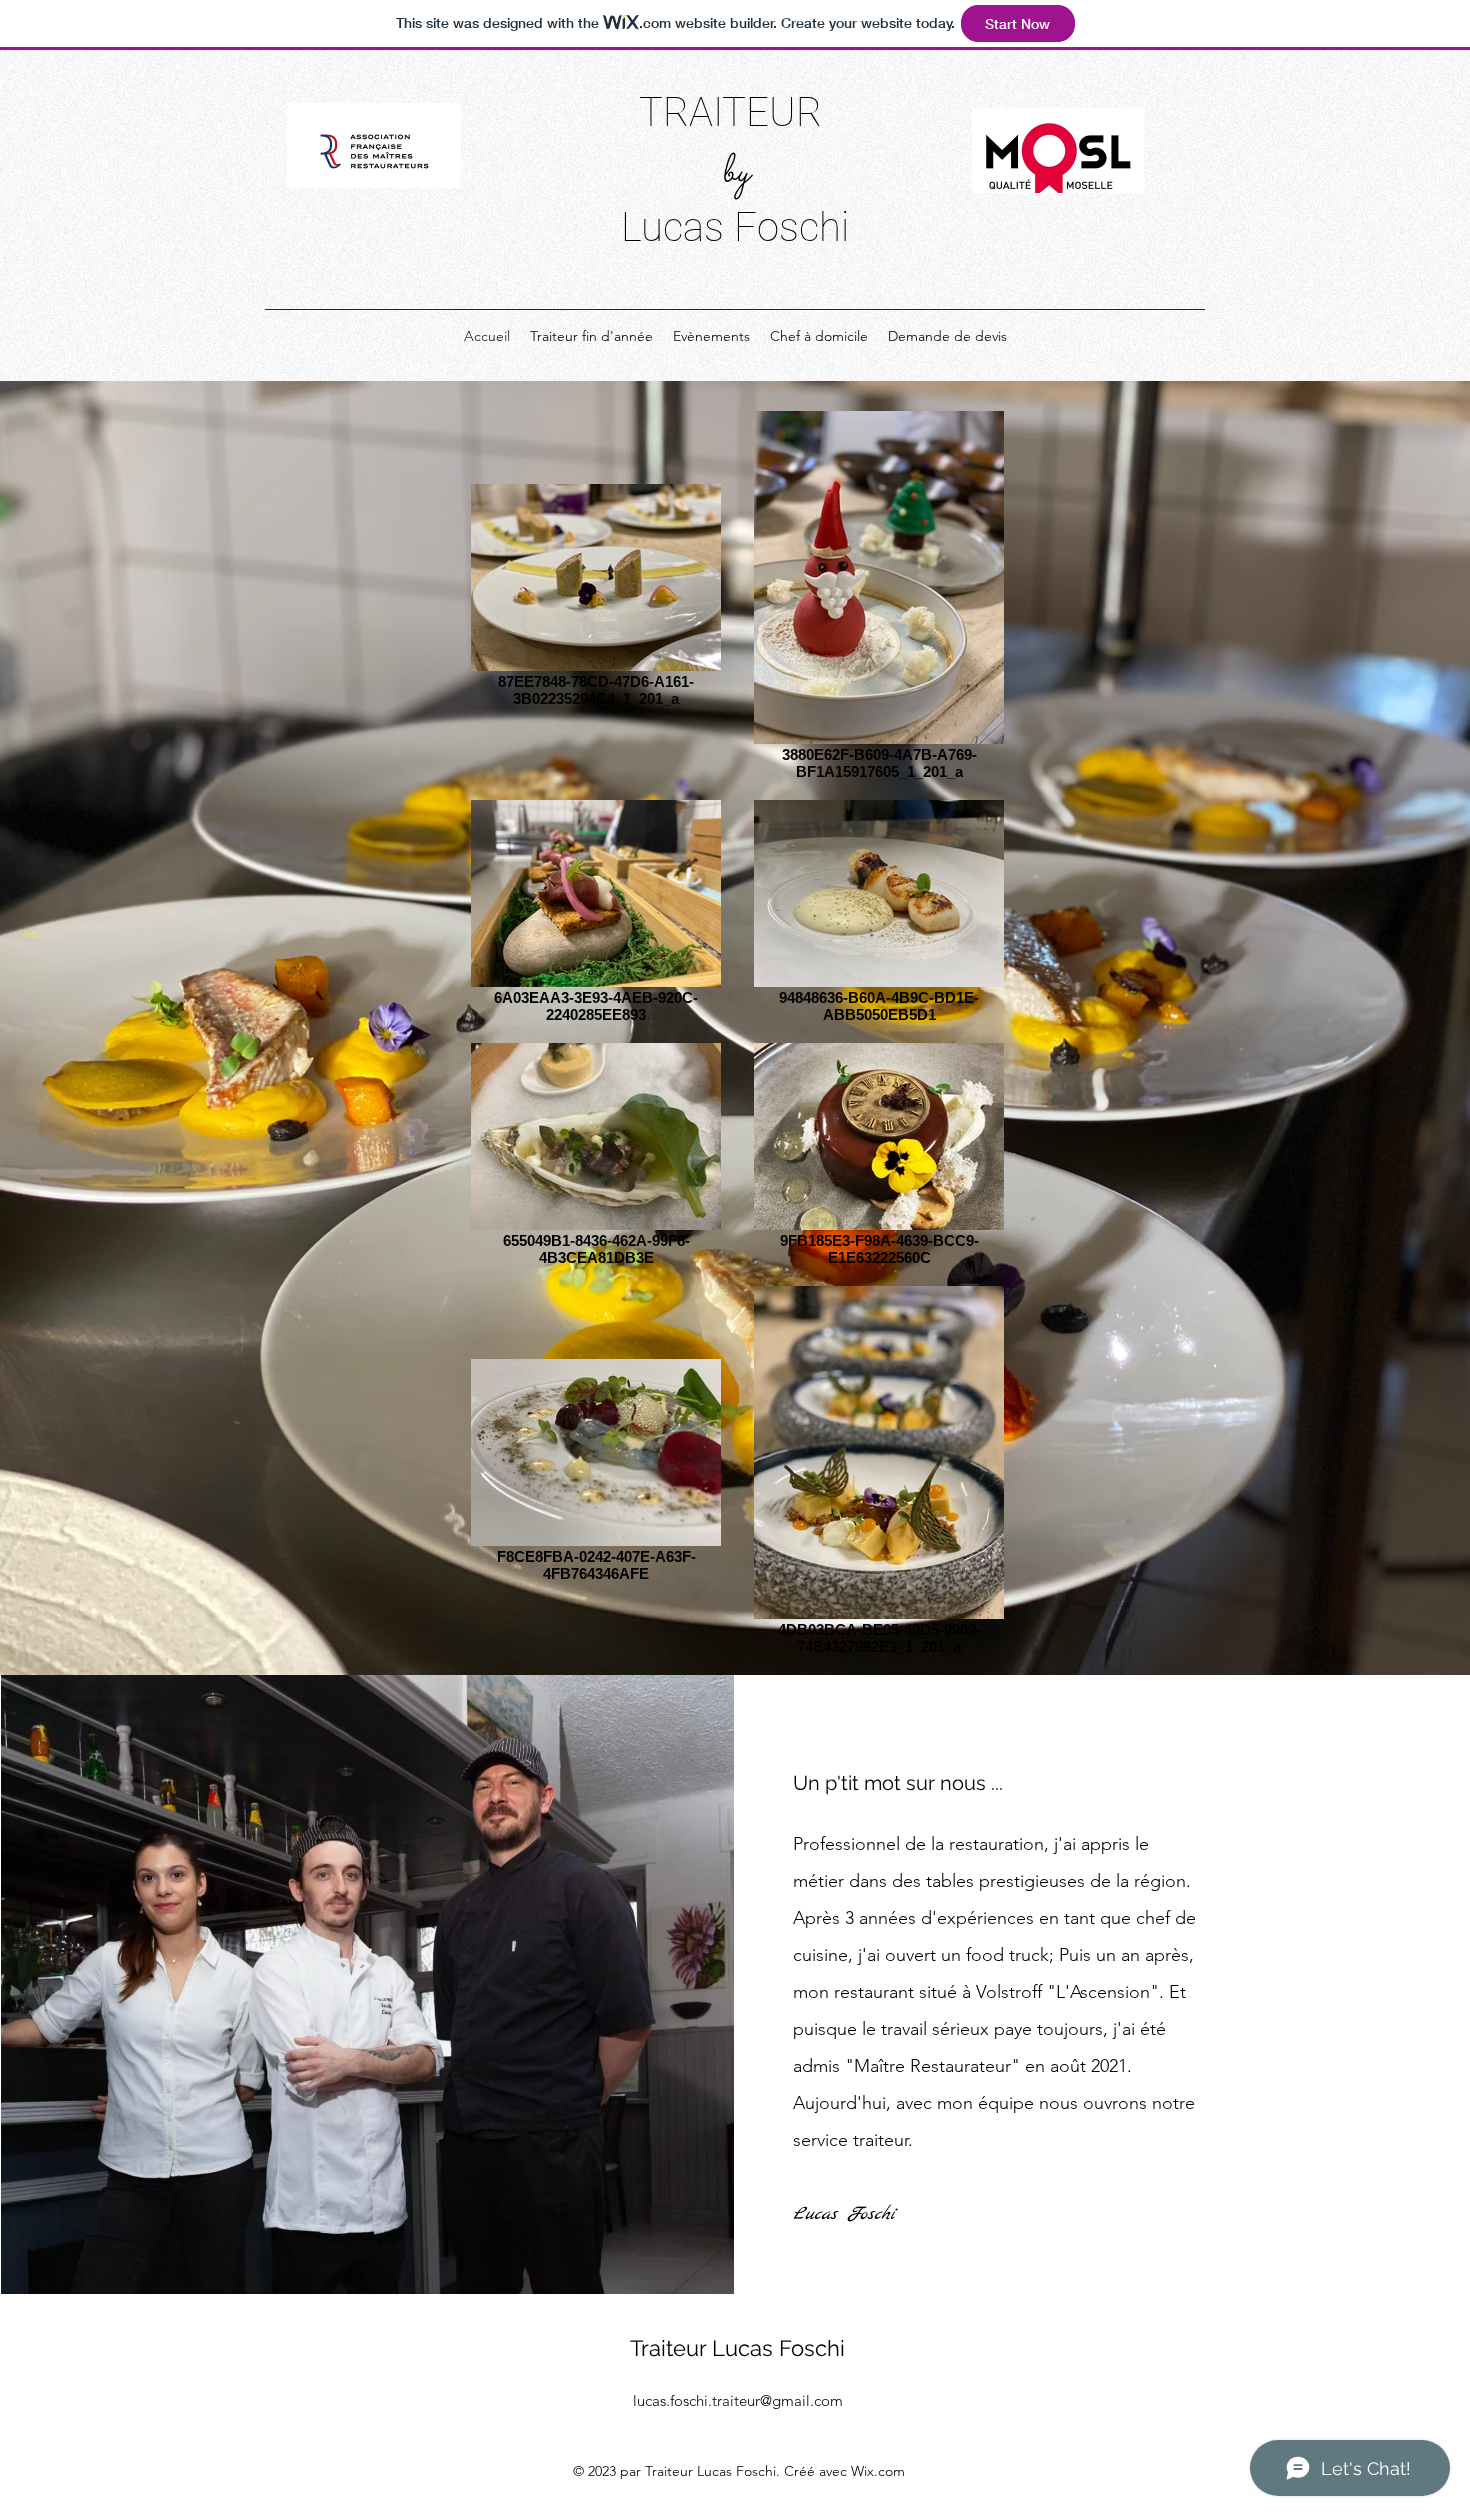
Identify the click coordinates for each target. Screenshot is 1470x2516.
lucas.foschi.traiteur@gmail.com (738, 2400)
